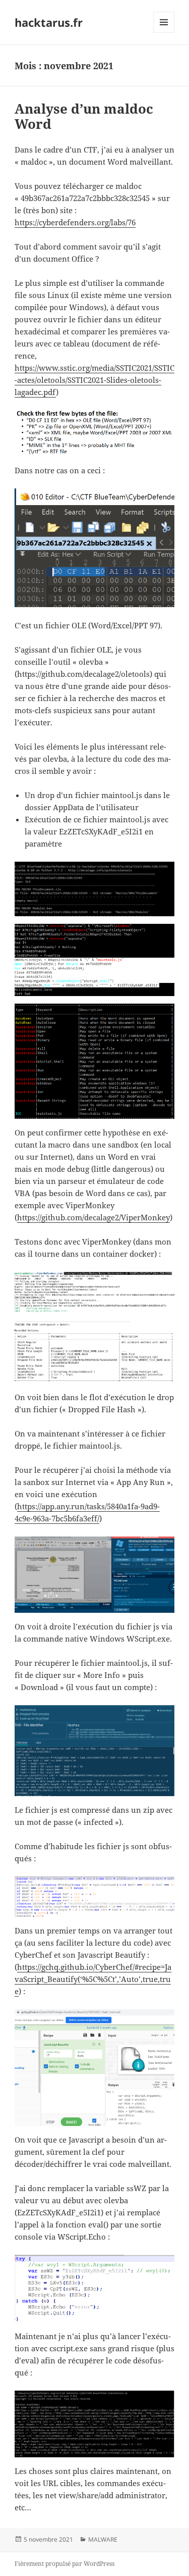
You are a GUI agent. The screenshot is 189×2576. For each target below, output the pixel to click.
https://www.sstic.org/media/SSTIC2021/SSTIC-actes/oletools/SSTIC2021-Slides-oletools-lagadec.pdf (94, 380)
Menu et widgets (164, 33)
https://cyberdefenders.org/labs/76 (75, 222)
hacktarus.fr (49, 22)
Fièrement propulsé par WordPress (65, 2564)
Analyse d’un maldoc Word (84, 116)
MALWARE (103, 2539)
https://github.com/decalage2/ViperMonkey (93, 1217)
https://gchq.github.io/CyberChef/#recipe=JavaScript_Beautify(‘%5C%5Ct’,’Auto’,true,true (93, 1979)
